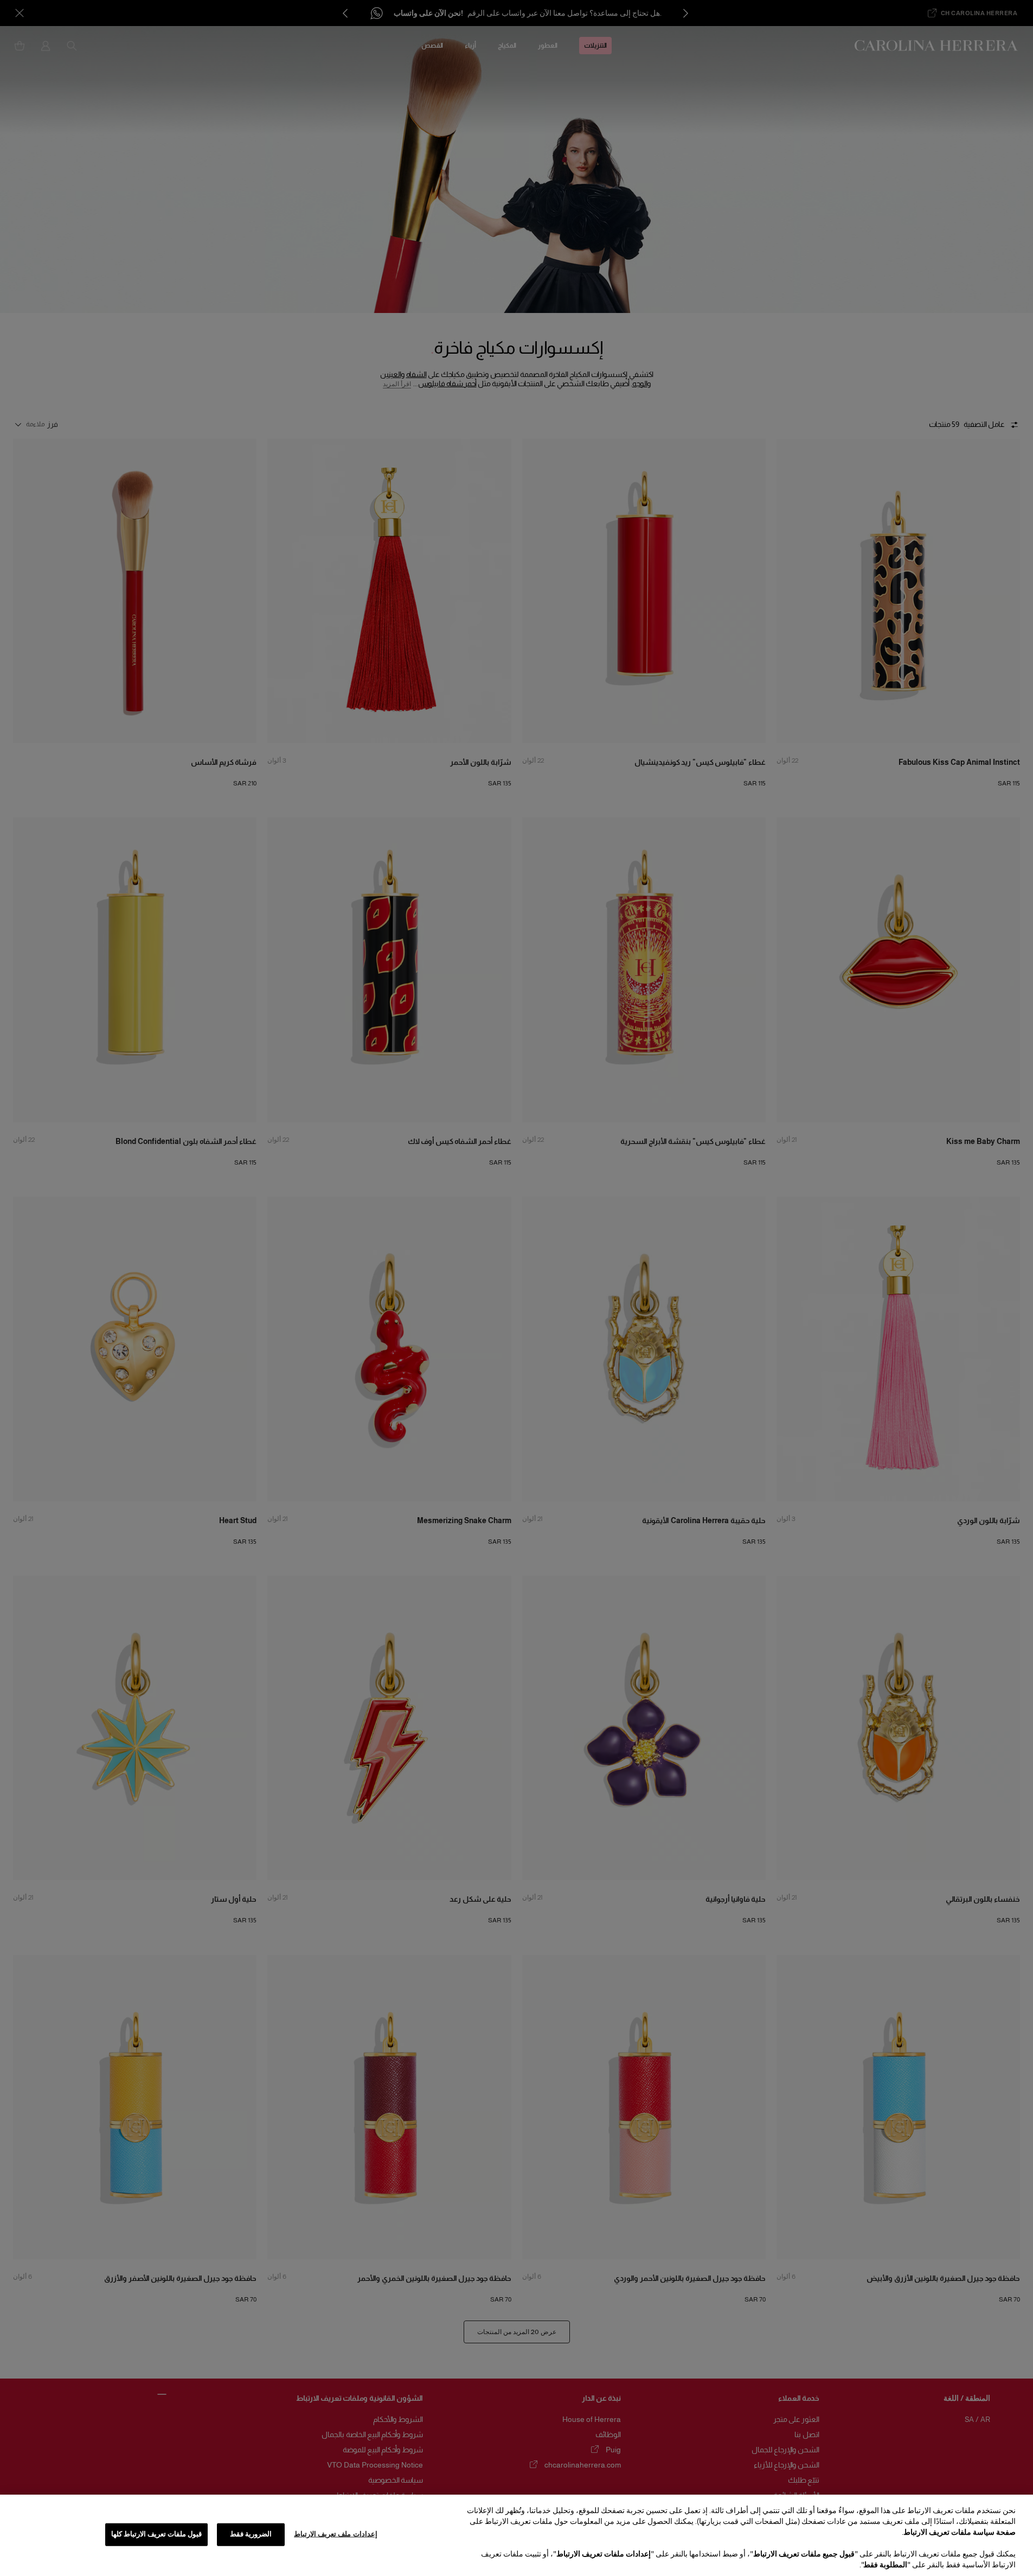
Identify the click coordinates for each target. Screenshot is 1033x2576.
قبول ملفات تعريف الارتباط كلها (157, 2534)
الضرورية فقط (251, 2534)
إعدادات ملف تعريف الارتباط (335, 2534)
